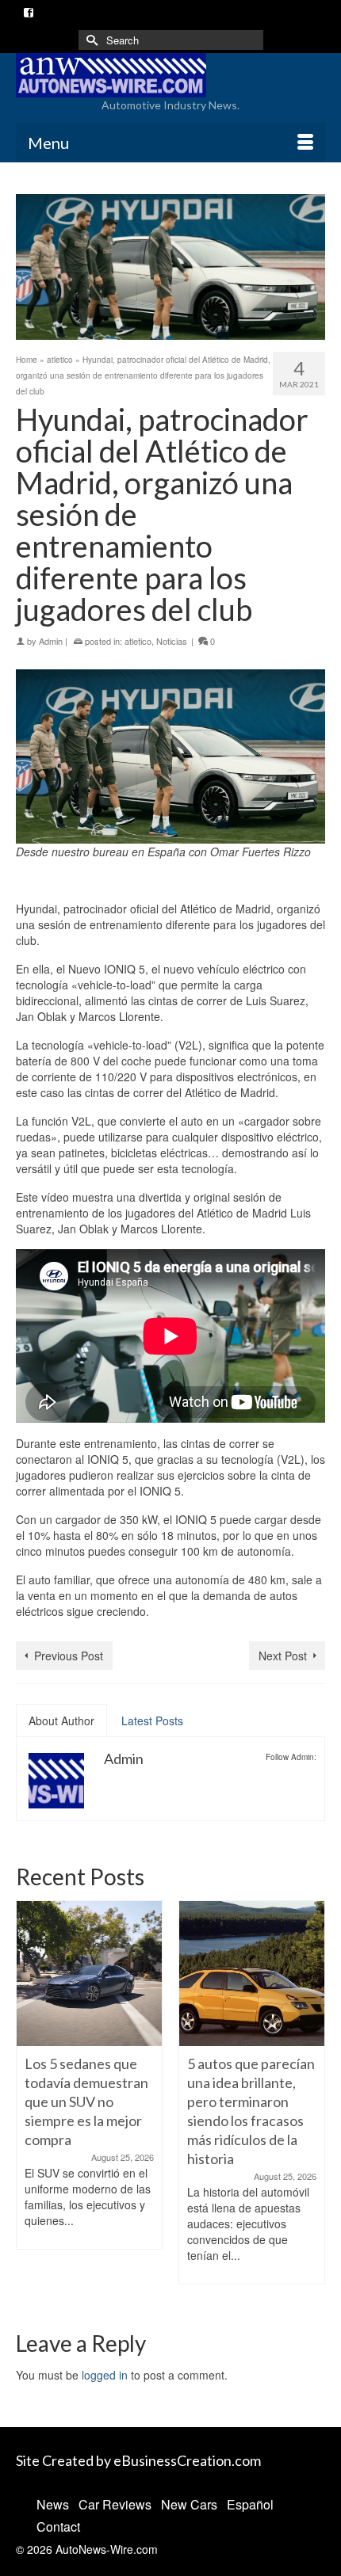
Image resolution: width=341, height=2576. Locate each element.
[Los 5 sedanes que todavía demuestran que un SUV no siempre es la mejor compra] (89, 1974)
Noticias (172, 641)
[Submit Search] (90, 40)
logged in (105, 2375)
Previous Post (69, 1656)
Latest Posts (152, 1721)
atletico (138, 641)
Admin (51, 641)
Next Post (283, 1656)
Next (311, 2102)
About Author (61, 1721)
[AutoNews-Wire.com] (170, 75)
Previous (30, 2102)
